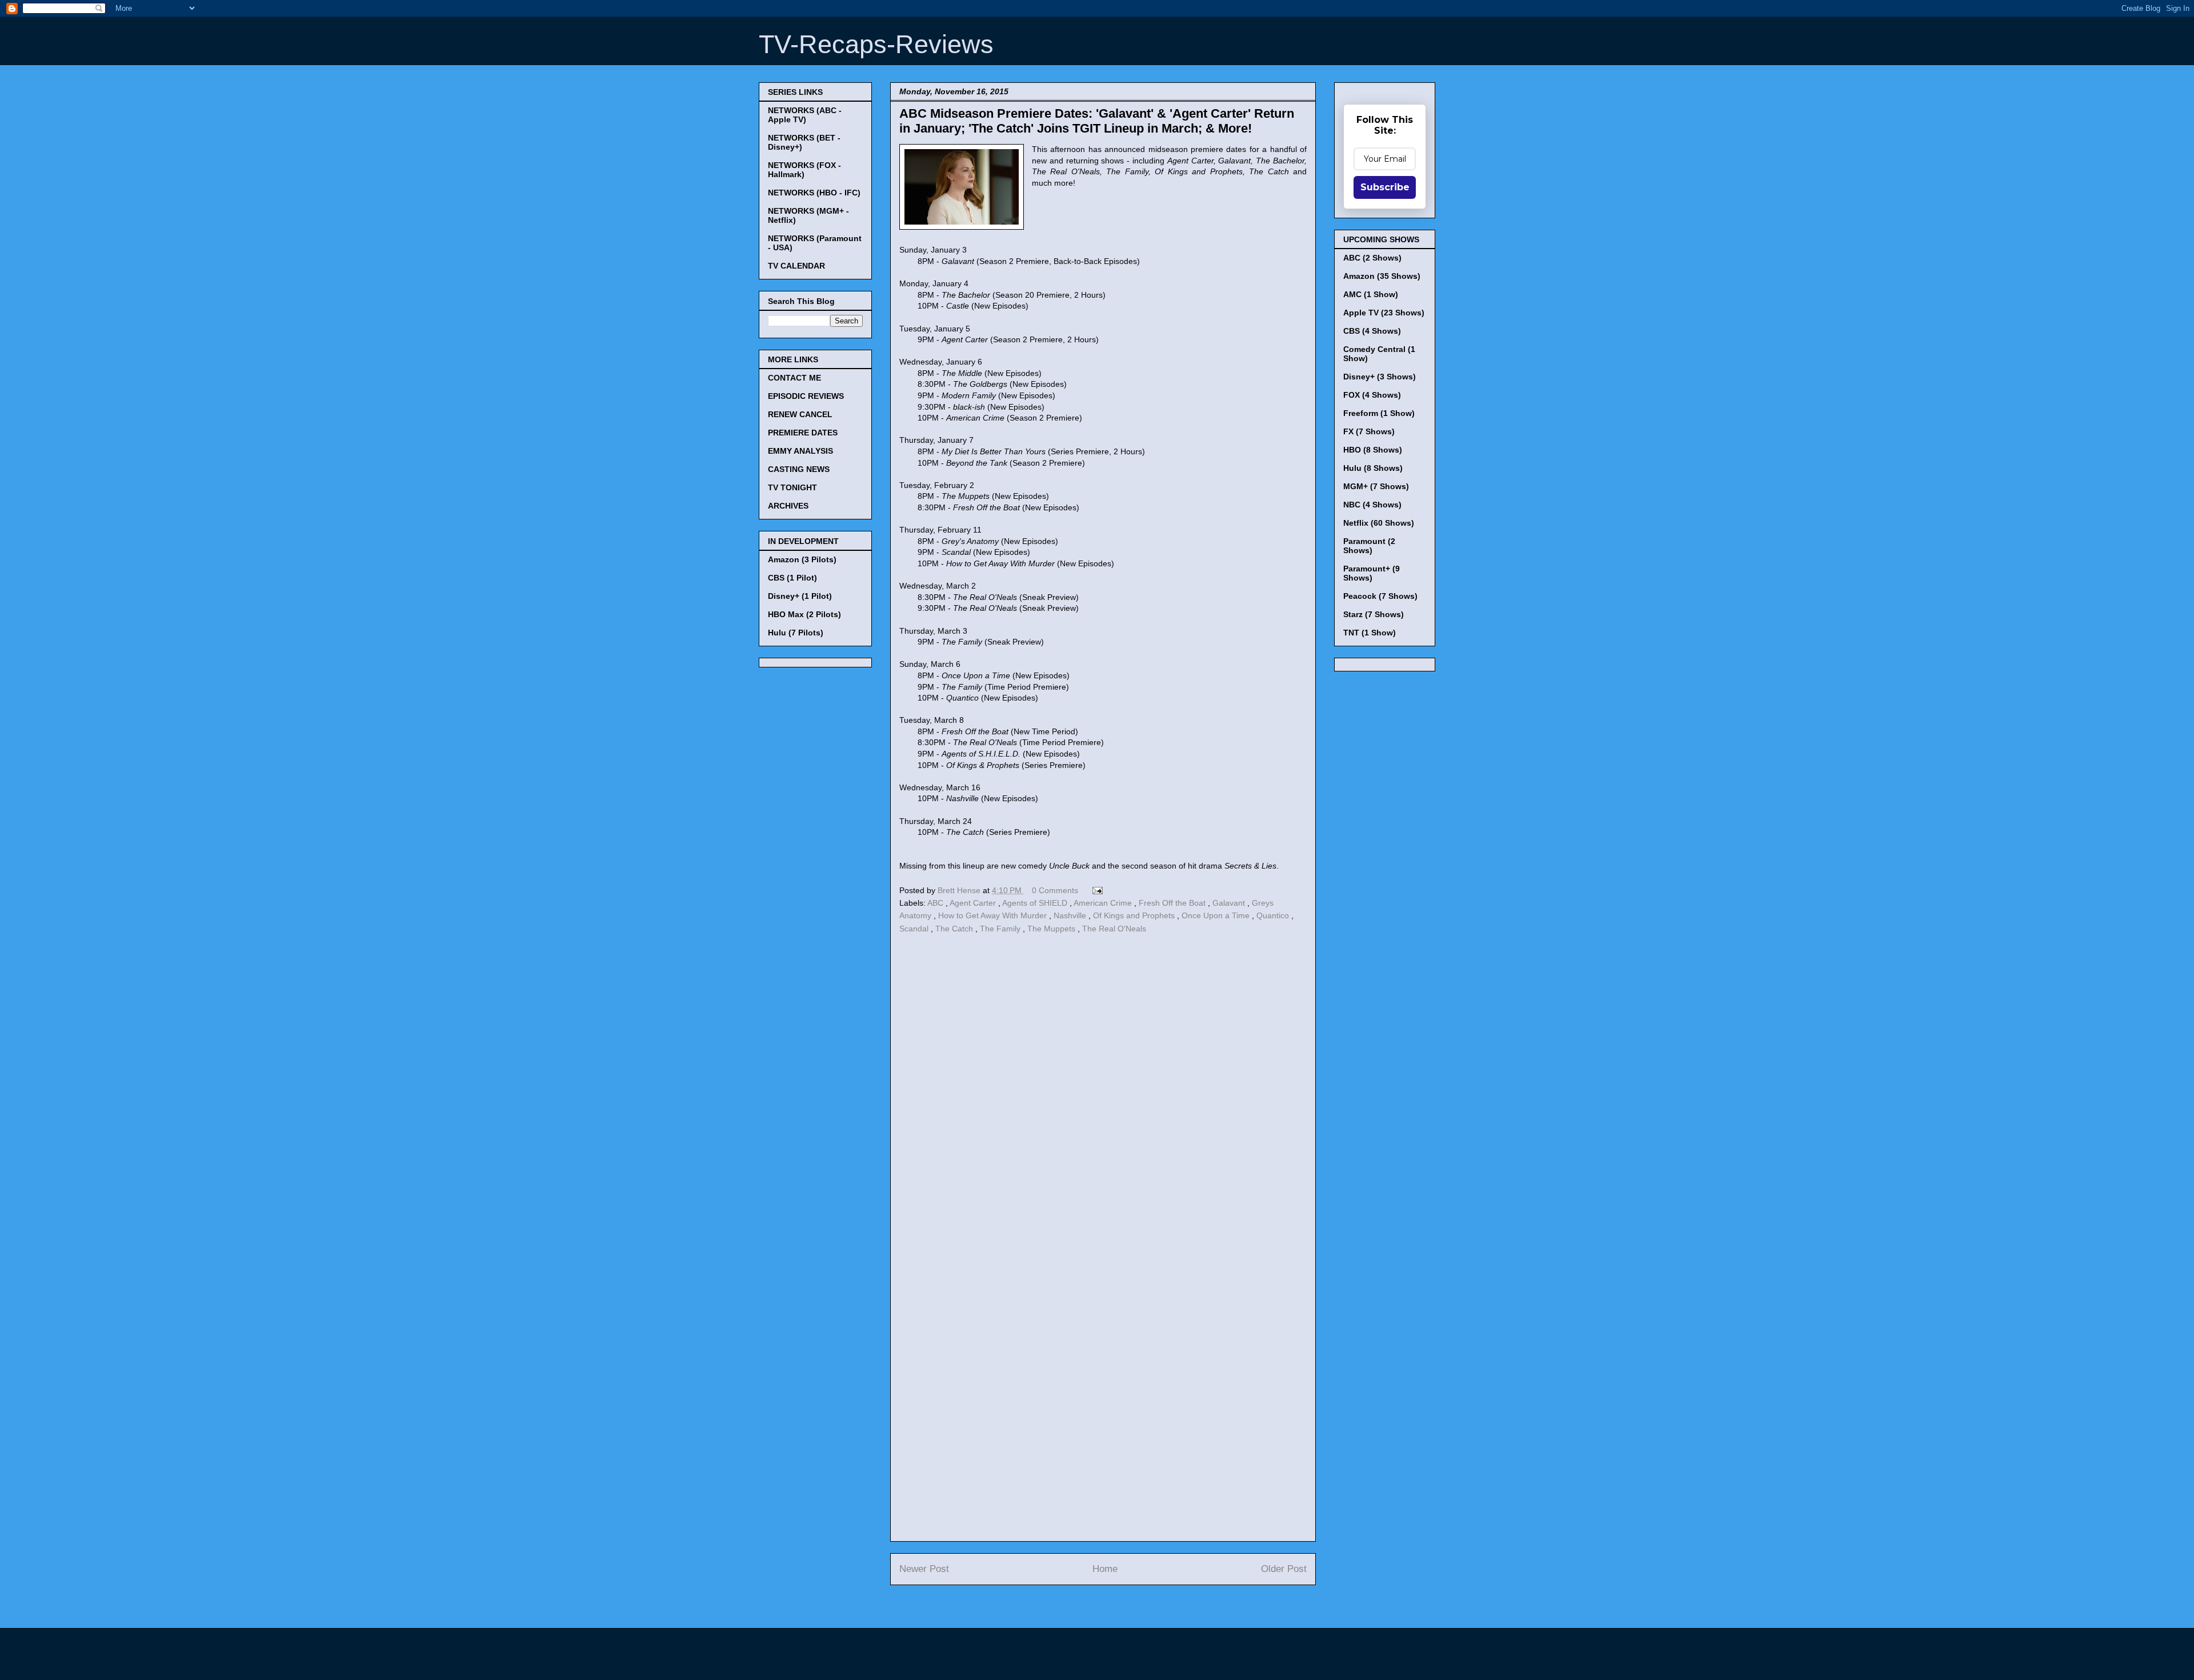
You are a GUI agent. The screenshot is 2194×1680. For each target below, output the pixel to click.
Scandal (915, 929)
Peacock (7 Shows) (1380, 596)
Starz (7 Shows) (1374, 614)
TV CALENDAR (796, 266)
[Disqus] (1103, 1094)
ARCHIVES (788, 506)
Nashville (1071, 915)
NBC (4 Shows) (1372, 505)
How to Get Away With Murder (994, 915)
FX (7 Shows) (1369, 431)
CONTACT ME (794, 378)
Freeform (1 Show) (1379, 413)
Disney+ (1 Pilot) (800, 596)
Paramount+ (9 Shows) (1372, 573)
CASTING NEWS (799, 469)
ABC (936, 903)
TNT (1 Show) (1370, 633)
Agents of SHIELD (1036, 903)
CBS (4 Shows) (1372, 331)
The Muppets (1052, 929)
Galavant (1230, 903)
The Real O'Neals (1114, 929)
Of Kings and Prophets (1135, 915)
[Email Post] (1096, 890)
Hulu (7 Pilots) (796, 633)
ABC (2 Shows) (1372, 258)
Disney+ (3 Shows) (1380, 377)
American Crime (1104, 903)
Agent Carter (974, 903)
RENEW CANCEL (800, 414)
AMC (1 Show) (1371, 294)
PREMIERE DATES (803, 433)
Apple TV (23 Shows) (1384, 313)
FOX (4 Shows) (1372, 395)
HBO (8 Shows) (1373, 450)
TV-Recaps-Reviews (876, 44)
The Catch (955, 929)
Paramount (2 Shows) (1369, 546)
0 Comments (1055, 890)
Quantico (1274, 915)
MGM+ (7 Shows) (1376, 486)
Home (1105, 1569)
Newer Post (924, 1569)
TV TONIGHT (792, 487)
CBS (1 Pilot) (792, 578)
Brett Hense (960, 890)
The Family (1001, 929)
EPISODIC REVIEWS (806, 396)
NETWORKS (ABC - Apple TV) (805, 115)
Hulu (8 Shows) (1373, 468)
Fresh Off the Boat (1173, 903)
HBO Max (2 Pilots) (804, 614)
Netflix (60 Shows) (1379, 523)
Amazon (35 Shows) (1382, 276)
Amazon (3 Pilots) (802, 559)
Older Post (1284, 1569)
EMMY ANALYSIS (800, 451)
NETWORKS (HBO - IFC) (814, 193)
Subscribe (1385, 187)
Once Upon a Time (1217, 915)
